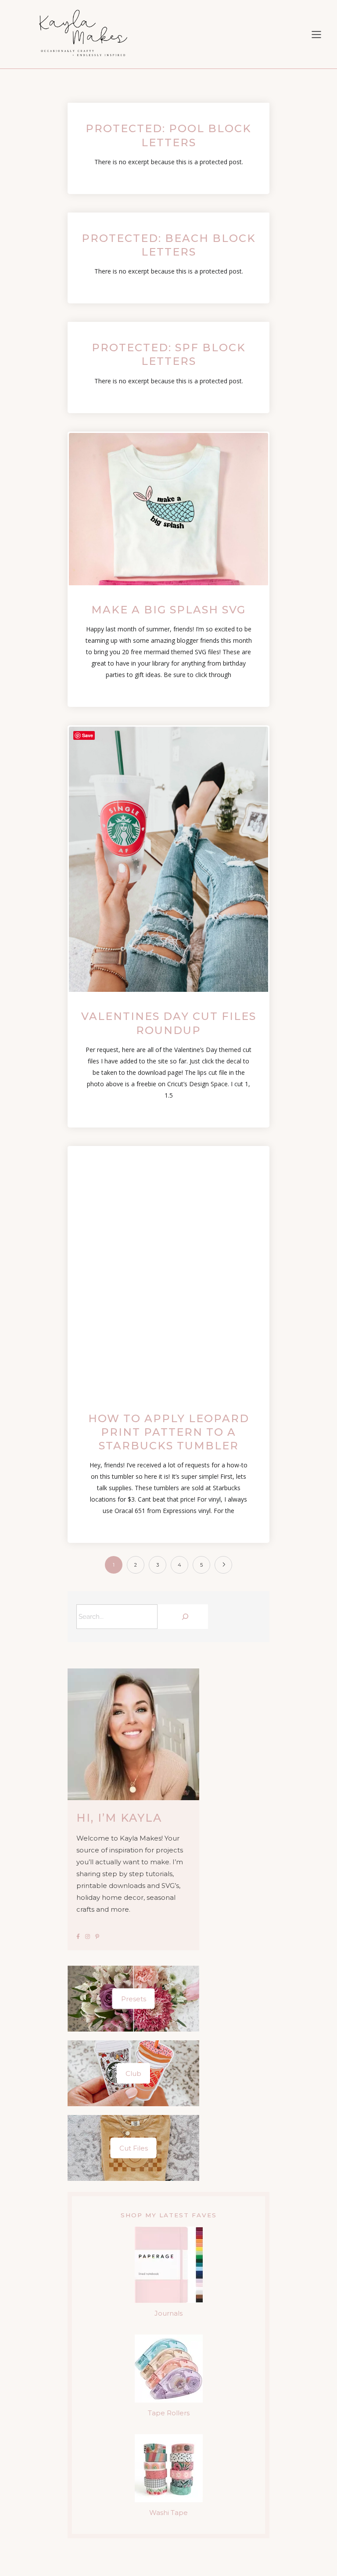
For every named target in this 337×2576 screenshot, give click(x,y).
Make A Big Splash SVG (168, 610)
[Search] (185, 1617)
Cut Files (134, 2148)
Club (133, 2073)
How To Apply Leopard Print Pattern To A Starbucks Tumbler (169, 1432)
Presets (134, 1999)
